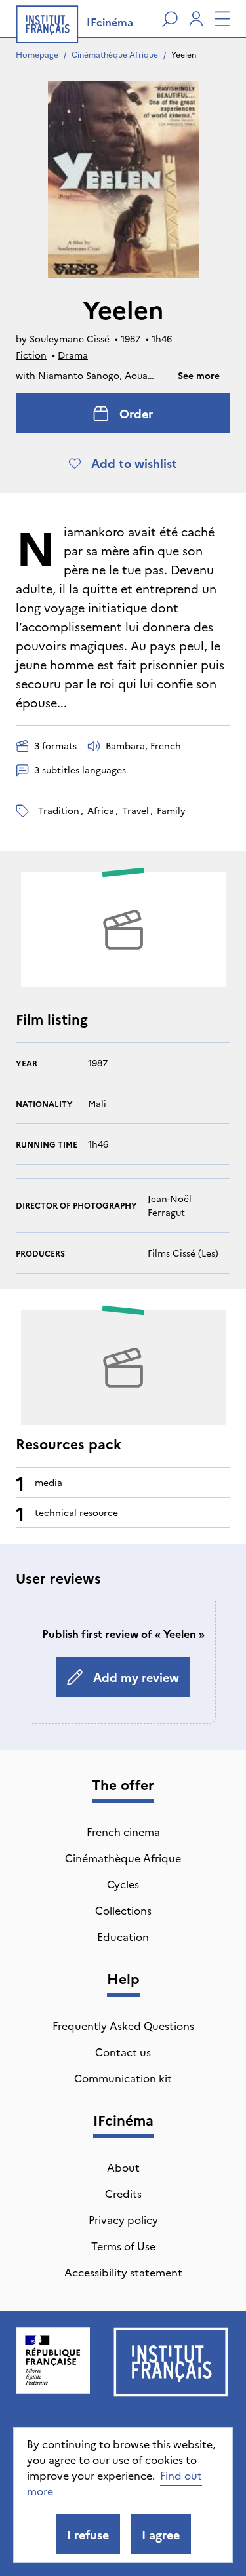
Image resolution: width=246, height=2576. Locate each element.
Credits (123, 2193)
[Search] (170, 19)
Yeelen (184, 54)
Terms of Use (123, 2246)
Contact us (123, 2052)
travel (135, 810)
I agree (161, 2534)
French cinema (123, 1831)
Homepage (37, 54)
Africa (101, 810)
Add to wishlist (134, 463)
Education (123, 1936)
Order (136, 413)
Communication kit (123, 2078)
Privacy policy (123, 2219)
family (171, 810)
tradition (59, 810)
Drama (73, 355)
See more (199, 375)
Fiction (31, 355)
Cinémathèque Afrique (115, 54)
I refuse (88, 2534)
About (123, 2167)
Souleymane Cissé (70, 338)
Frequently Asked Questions (123, 2025)
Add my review (136, 1677)
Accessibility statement (123, 2272)
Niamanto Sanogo (79, 375)
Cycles (123, 1884)
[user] (196, 19)
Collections (123, 1910)
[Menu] (222, 19)
